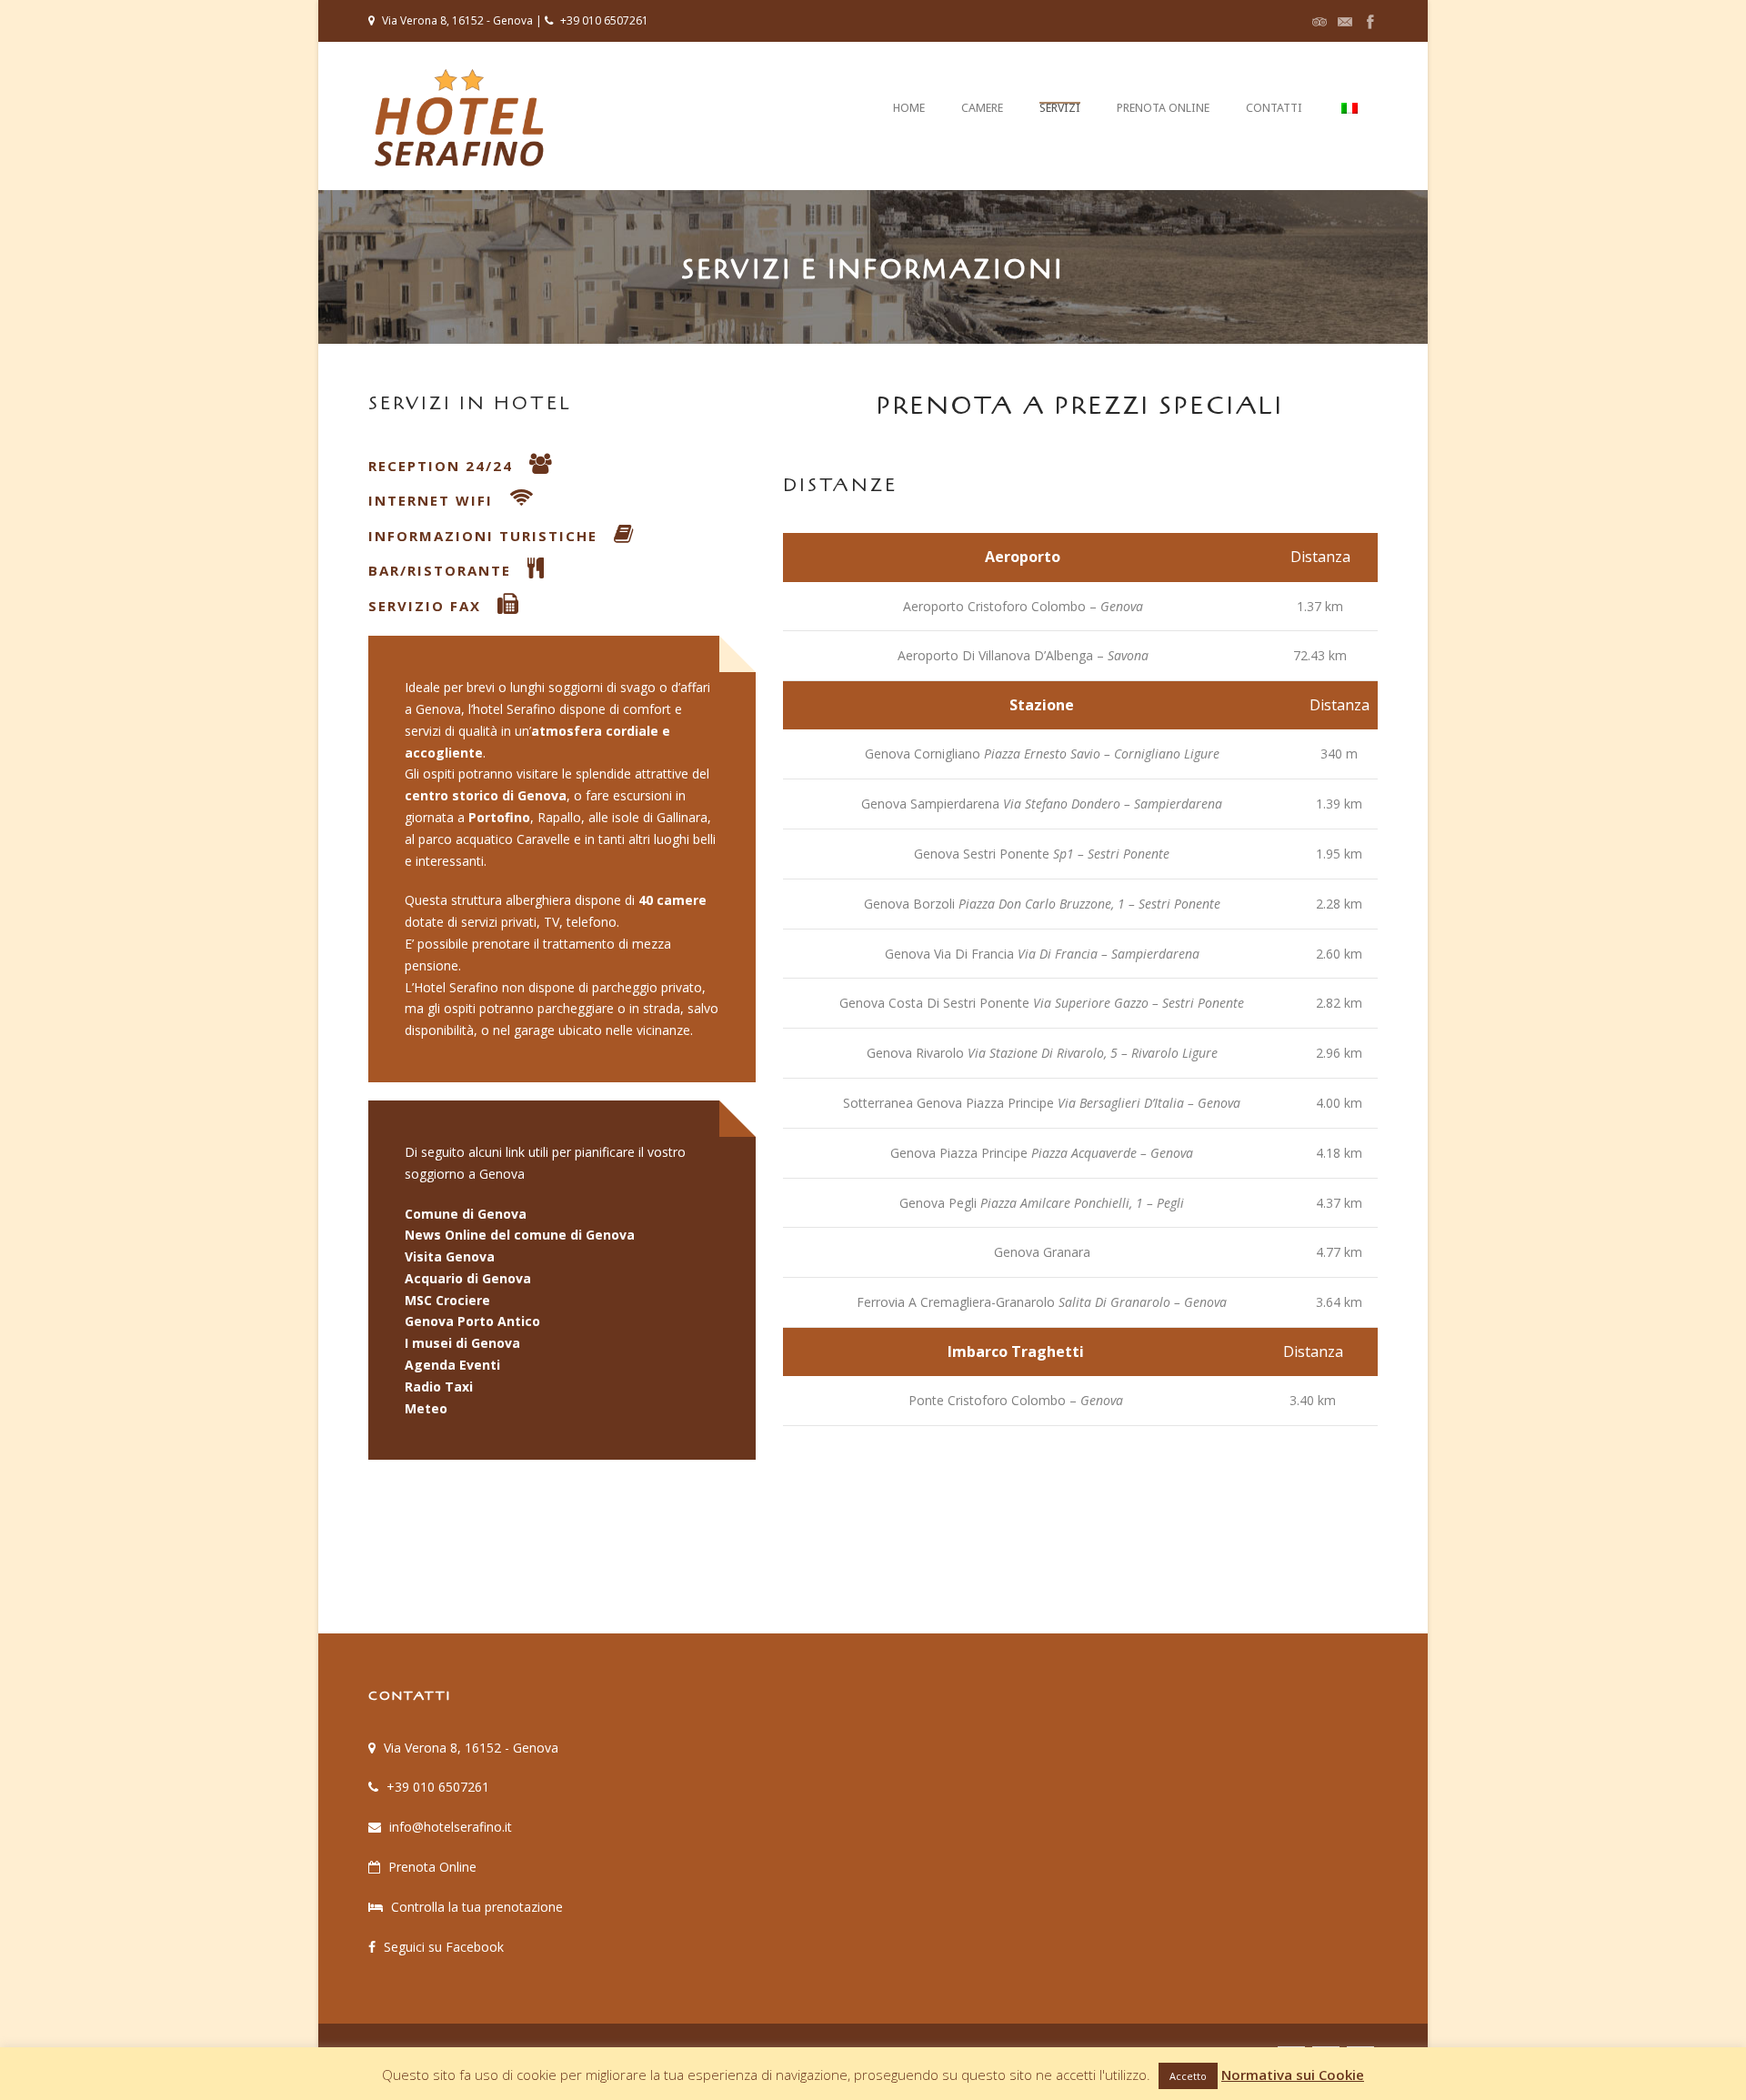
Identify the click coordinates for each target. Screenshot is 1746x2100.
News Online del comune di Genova (520, 1235)
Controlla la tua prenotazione (477, 1907)
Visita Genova (450, 1256)
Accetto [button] (1188, 2076)
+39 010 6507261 (438, 1787)
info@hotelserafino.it (451, 1827)
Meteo (426, 1408)
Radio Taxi (439, 1387)
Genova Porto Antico (472, 1321)
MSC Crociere (447, 1300)
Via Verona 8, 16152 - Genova (471, 1748)
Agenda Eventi (452, 1365)
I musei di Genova (462, 1343)
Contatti (1274, 108)
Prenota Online (1163, 108)
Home (909, 108)
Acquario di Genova (468, 1278)
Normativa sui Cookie (1293, 2075)
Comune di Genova (466, 1214)
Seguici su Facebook (444, 1947)
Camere (982, 108)
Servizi (1060, 108)
